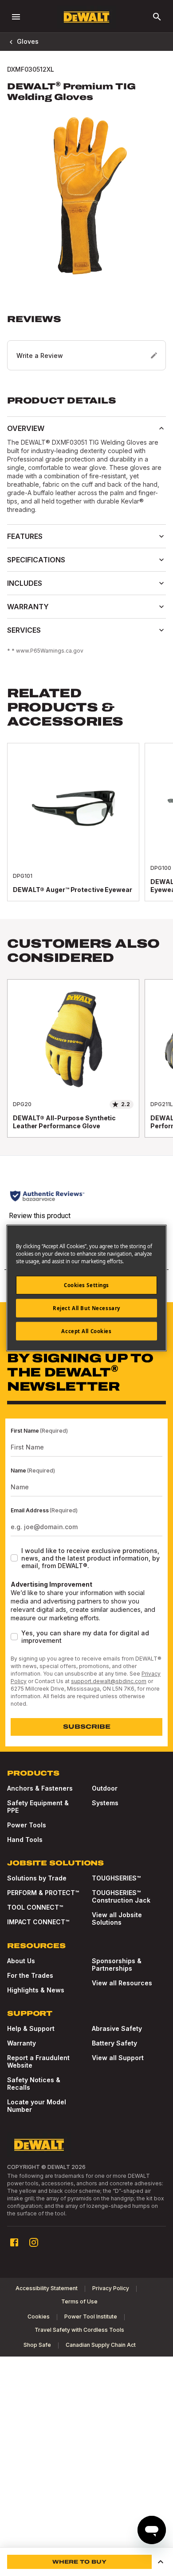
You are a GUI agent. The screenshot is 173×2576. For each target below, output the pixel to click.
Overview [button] (26, 428)
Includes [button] (25, 583)
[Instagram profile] (34, 2242)
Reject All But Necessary (86, 1308)
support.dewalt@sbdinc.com (109, 1681)
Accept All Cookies (86, 1331)
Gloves (28, 41)
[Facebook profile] (14, 2242)
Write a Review (40, 356)
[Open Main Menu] (16, 17)
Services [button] (24, 630)
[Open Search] (157, 17)
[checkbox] (14, 1558)
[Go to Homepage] (86, 17)
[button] (86, 342)
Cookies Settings (86, 1285)
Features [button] (25, 536)
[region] (86, 831)
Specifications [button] (36, 560)
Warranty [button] (28, 607)
